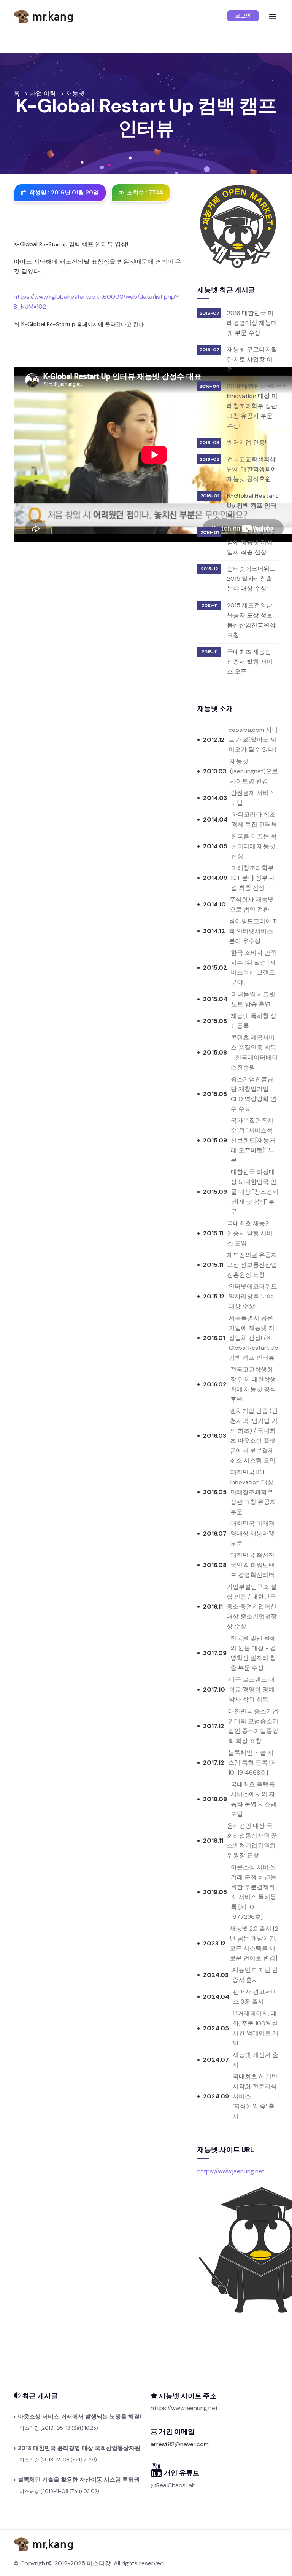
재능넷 (75, 93)
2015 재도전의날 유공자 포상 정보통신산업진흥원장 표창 (251, 620)
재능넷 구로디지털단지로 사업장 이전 (252, 359)
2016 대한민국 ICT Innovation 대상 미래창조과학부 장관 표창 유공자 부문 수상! (252, 406)
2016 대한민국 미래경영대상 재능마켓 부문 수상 (252, 323)
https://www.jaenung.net (231, 2171)
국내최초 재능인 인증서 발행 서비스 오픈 (250, 662)
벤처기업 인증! (247, 442)
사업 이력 (43, 93)
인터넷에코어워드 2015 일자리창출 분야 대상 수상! (251, 579)
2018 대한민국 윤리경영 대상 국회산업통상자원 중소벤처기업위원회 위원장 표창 (78, 2448)
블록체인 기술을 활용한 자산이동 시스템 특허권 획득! (78, 2480)
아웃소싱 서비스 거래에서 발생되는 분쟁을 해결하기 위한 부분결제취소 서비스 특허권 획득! (78, 2417)
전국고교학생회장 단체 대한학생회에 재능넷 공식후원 (252, 469)
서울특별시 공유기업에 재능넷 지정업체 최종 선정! (252, 542)
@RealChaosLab (173, 2485)
